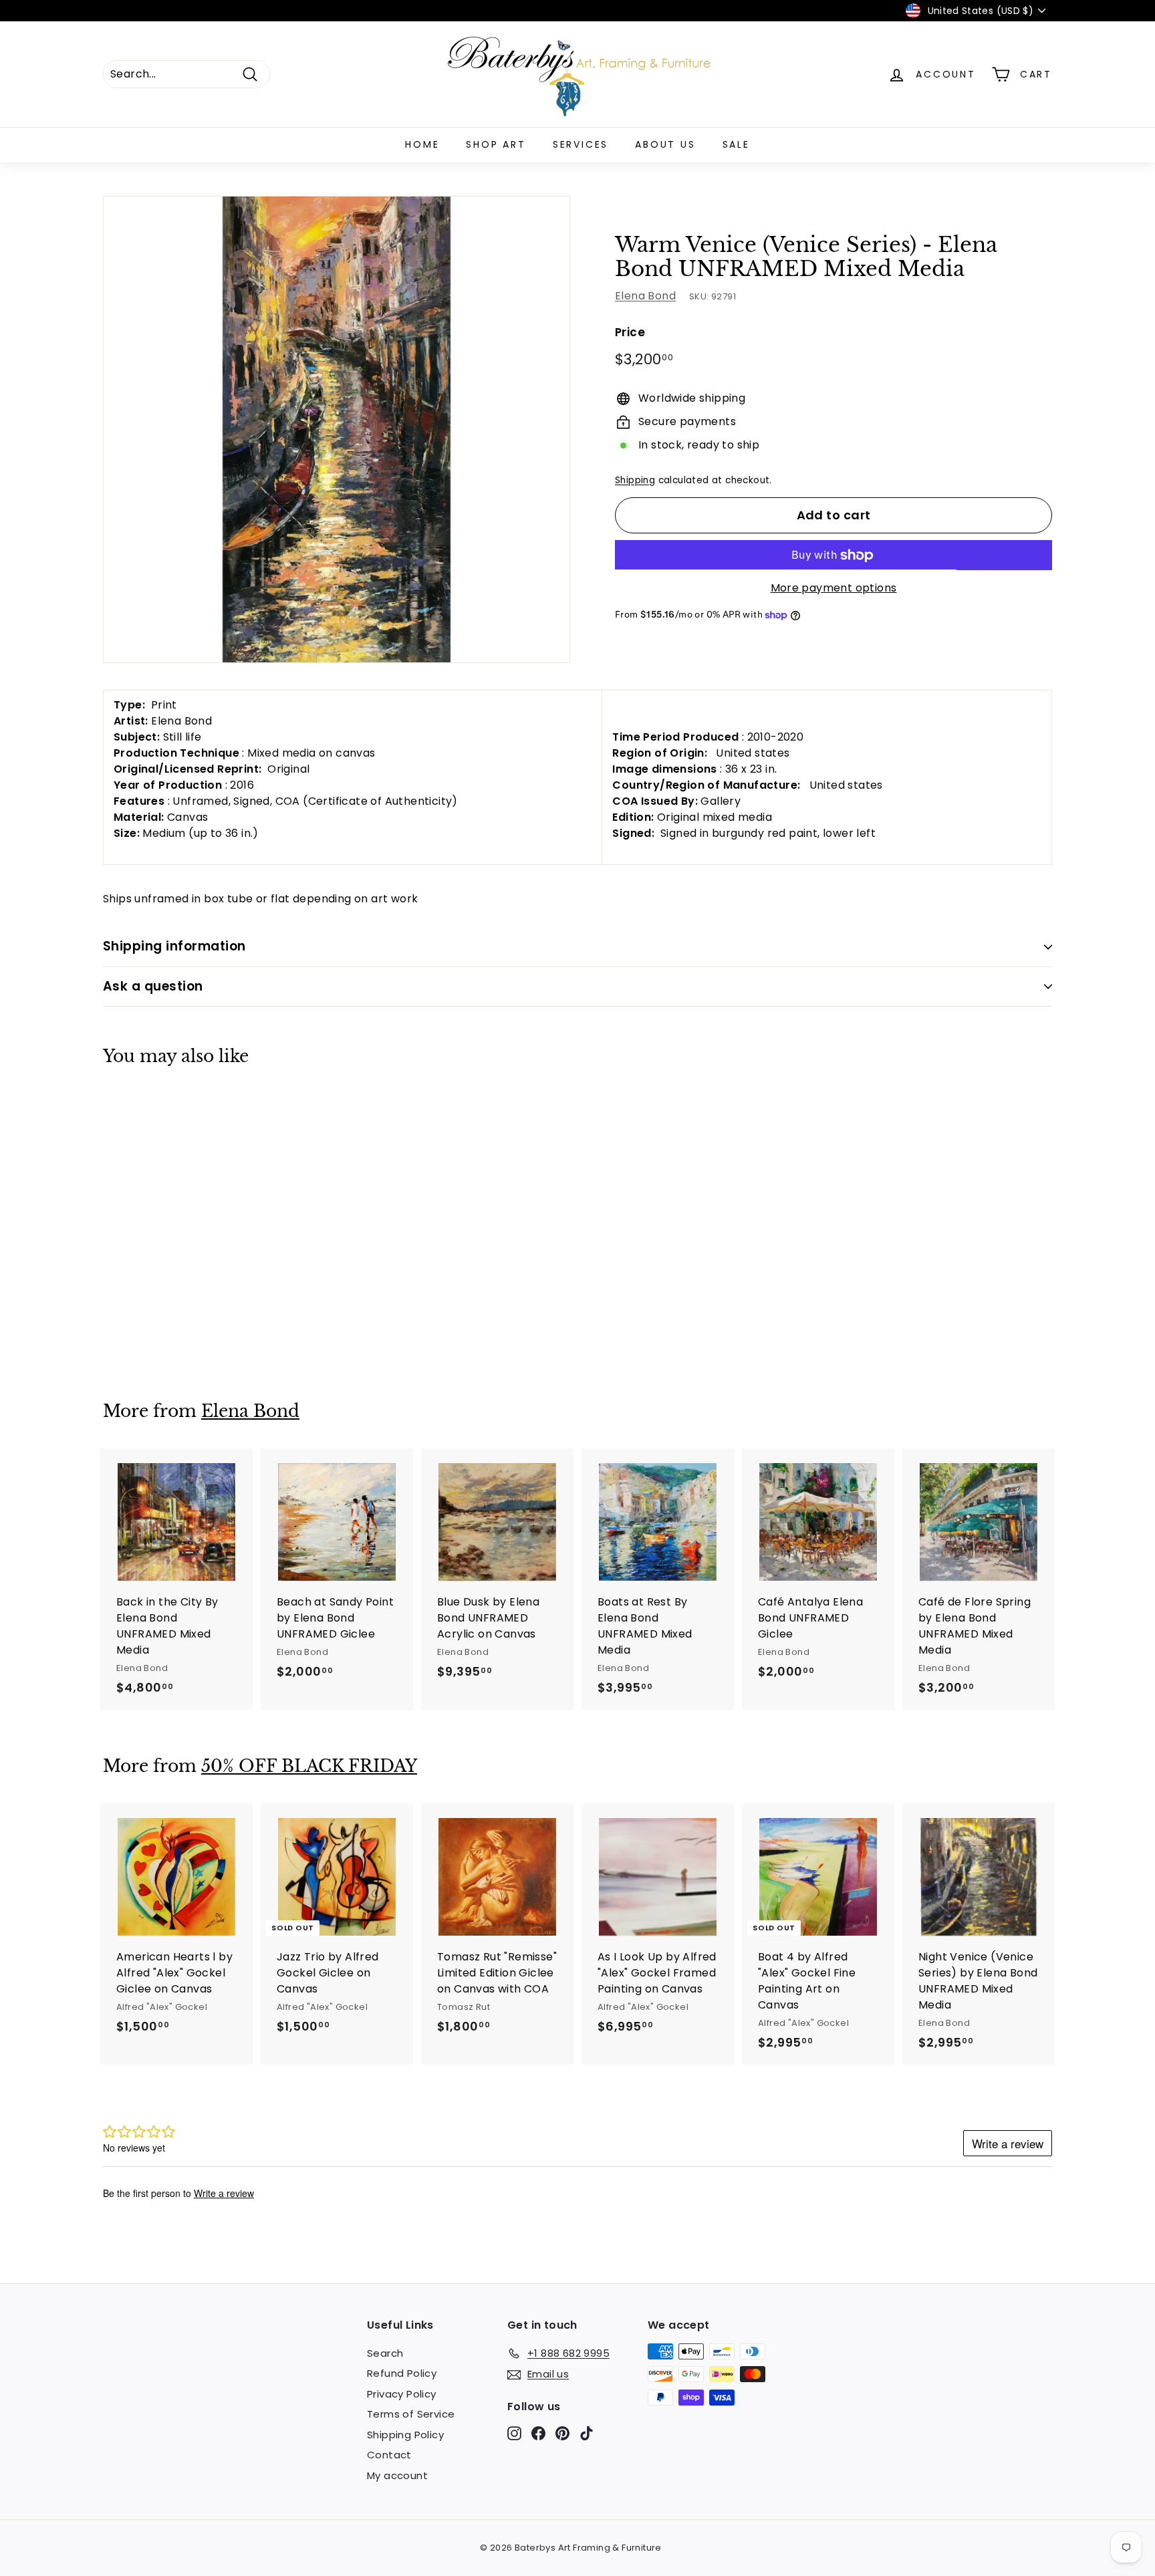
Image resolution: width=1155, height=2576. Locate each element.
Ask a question (153, 986)
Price (630, 333)
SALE (736, 144)
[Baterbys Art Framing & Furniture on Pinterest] (562, 2433)
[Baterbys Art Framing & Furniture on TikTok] (587, 2433)
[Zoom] (337, 429)
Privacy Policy (402, 2394)
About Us (665, 144)
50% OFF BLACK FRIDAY (309, 1766)
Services (581, 144)
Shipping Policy (405, 2435)
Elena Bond (645, 296)
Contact (389, 2455)
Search (385, 2353)
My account (397, 2475)
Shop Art (496, 144)
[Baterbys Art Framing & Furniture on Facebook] (538, 2433)
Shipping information (174, 946)
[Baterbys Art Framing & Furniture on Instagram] (514, 2433)
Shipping (635, 480)
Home (422, 144)
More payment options (834, 589)
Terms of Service (411, 2414)
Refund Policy (402, 2373)
